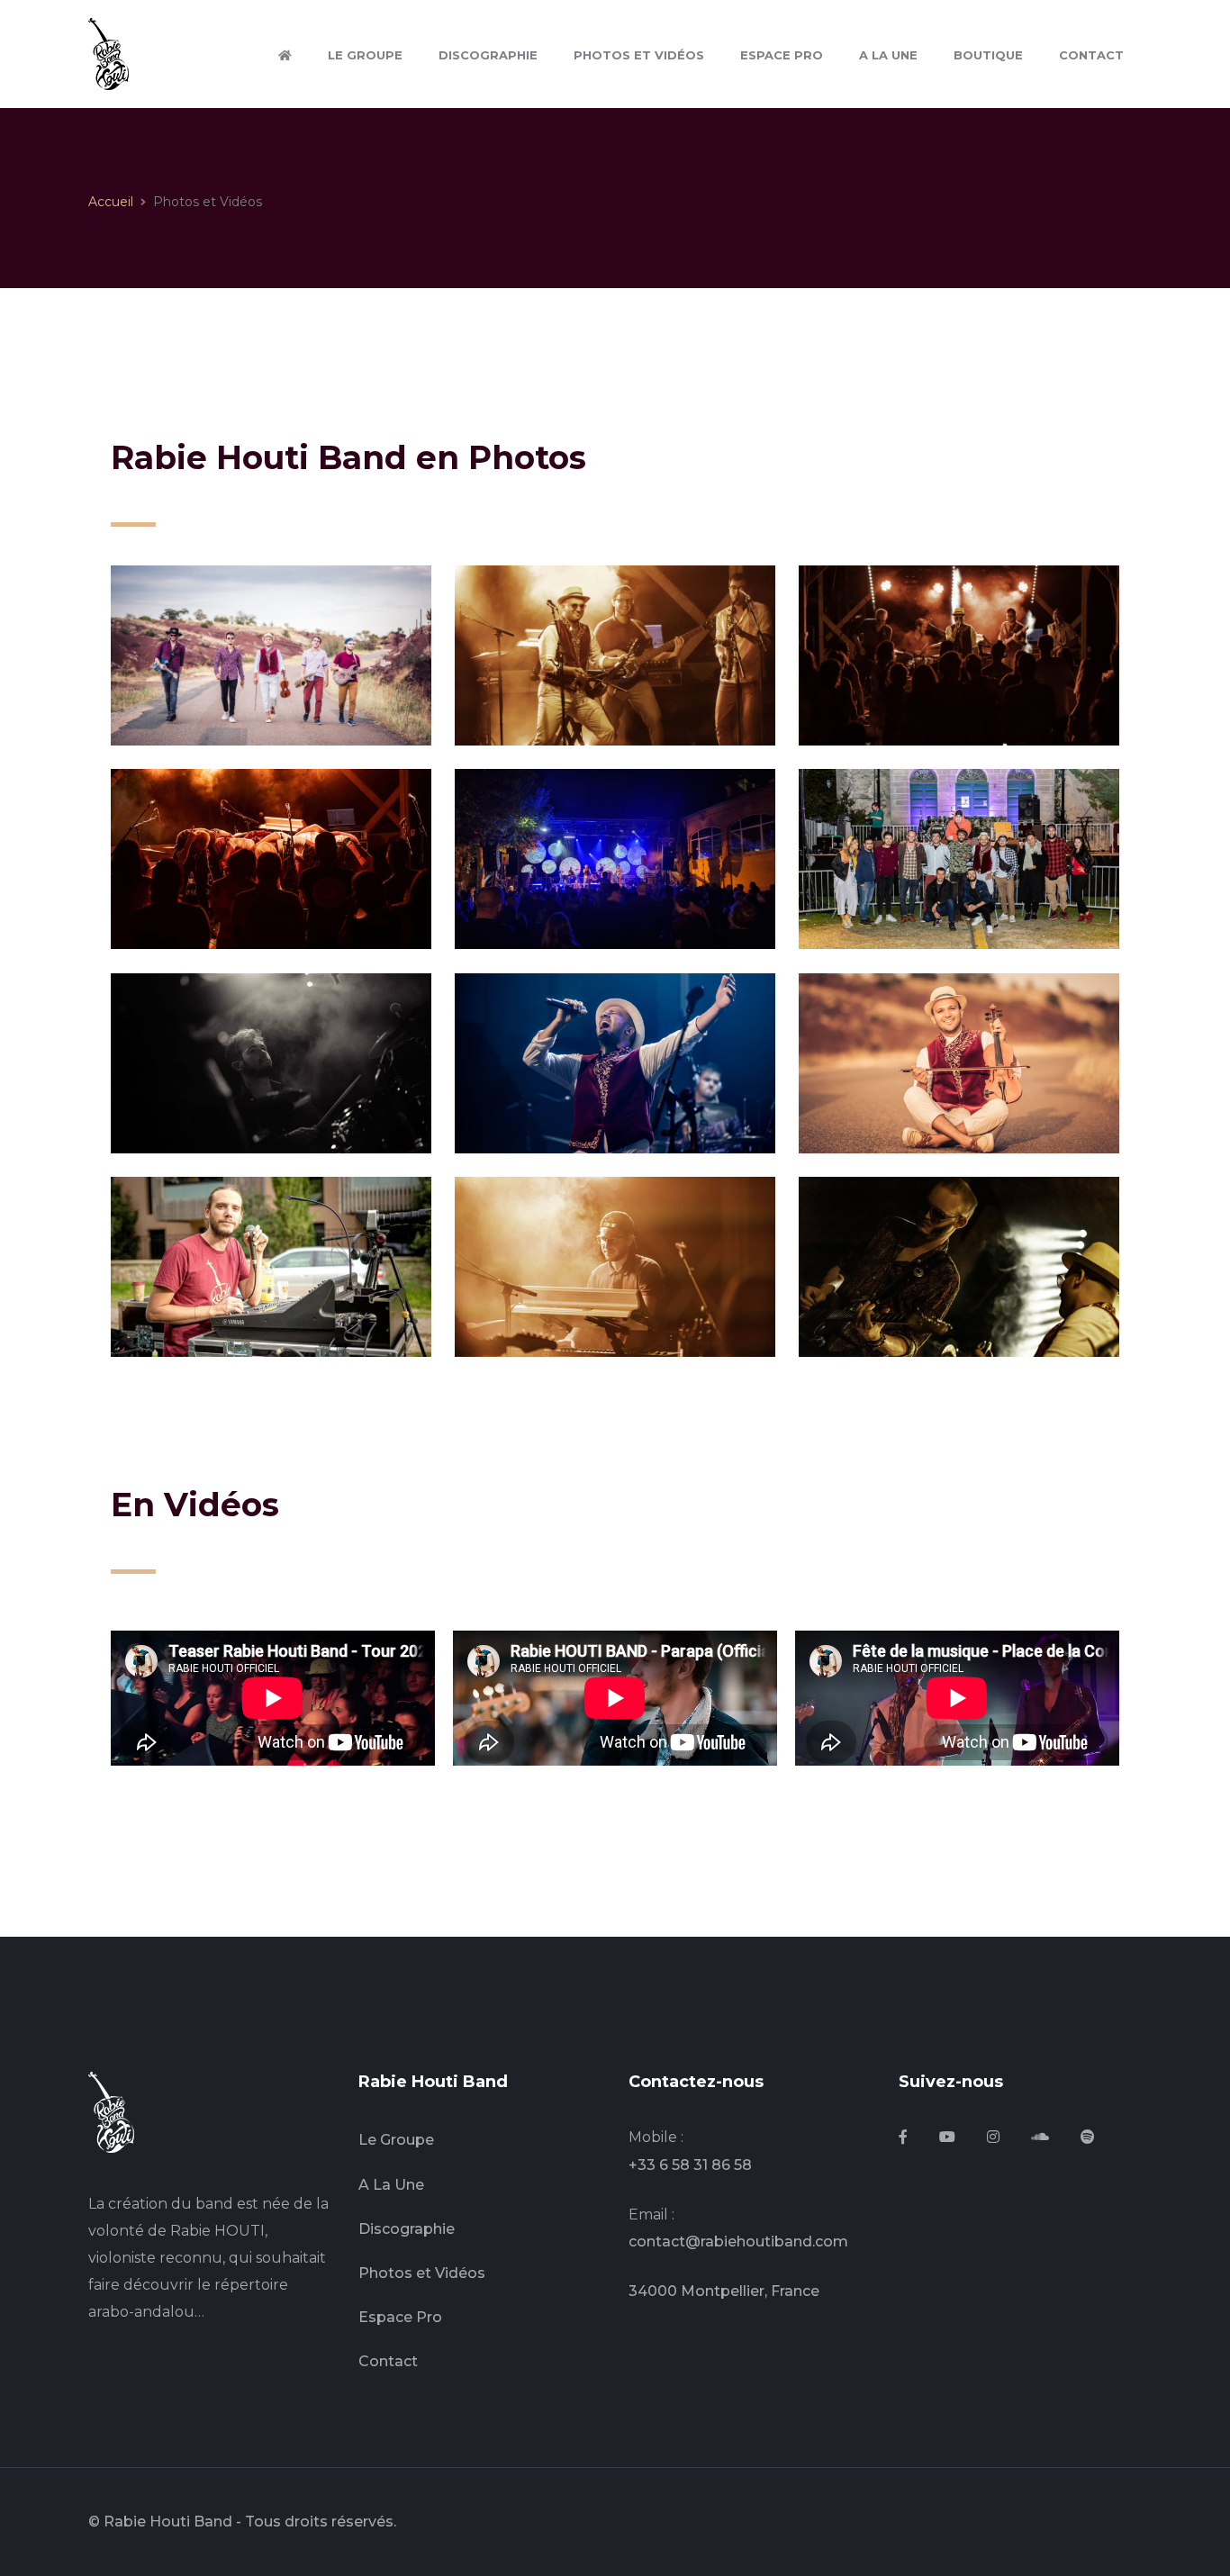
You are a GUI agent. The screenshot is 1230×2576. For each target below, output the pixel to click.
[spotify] (1088, 2138)
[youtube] (947, 2138)
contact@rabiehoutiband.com (738, 2242)
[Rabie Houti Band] (109, 53)
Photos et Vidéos (422, 2273)
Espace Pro (400, 2317)
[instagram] (993, 2138)
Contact (388, 2361)
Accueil (111, 202)
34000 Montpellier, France (724, 2291)
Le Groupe (396, 2140)
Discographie (407, 2229)
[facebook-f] (903, 2138)
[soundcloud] (1040, 2138)
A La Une (391, 2185)
